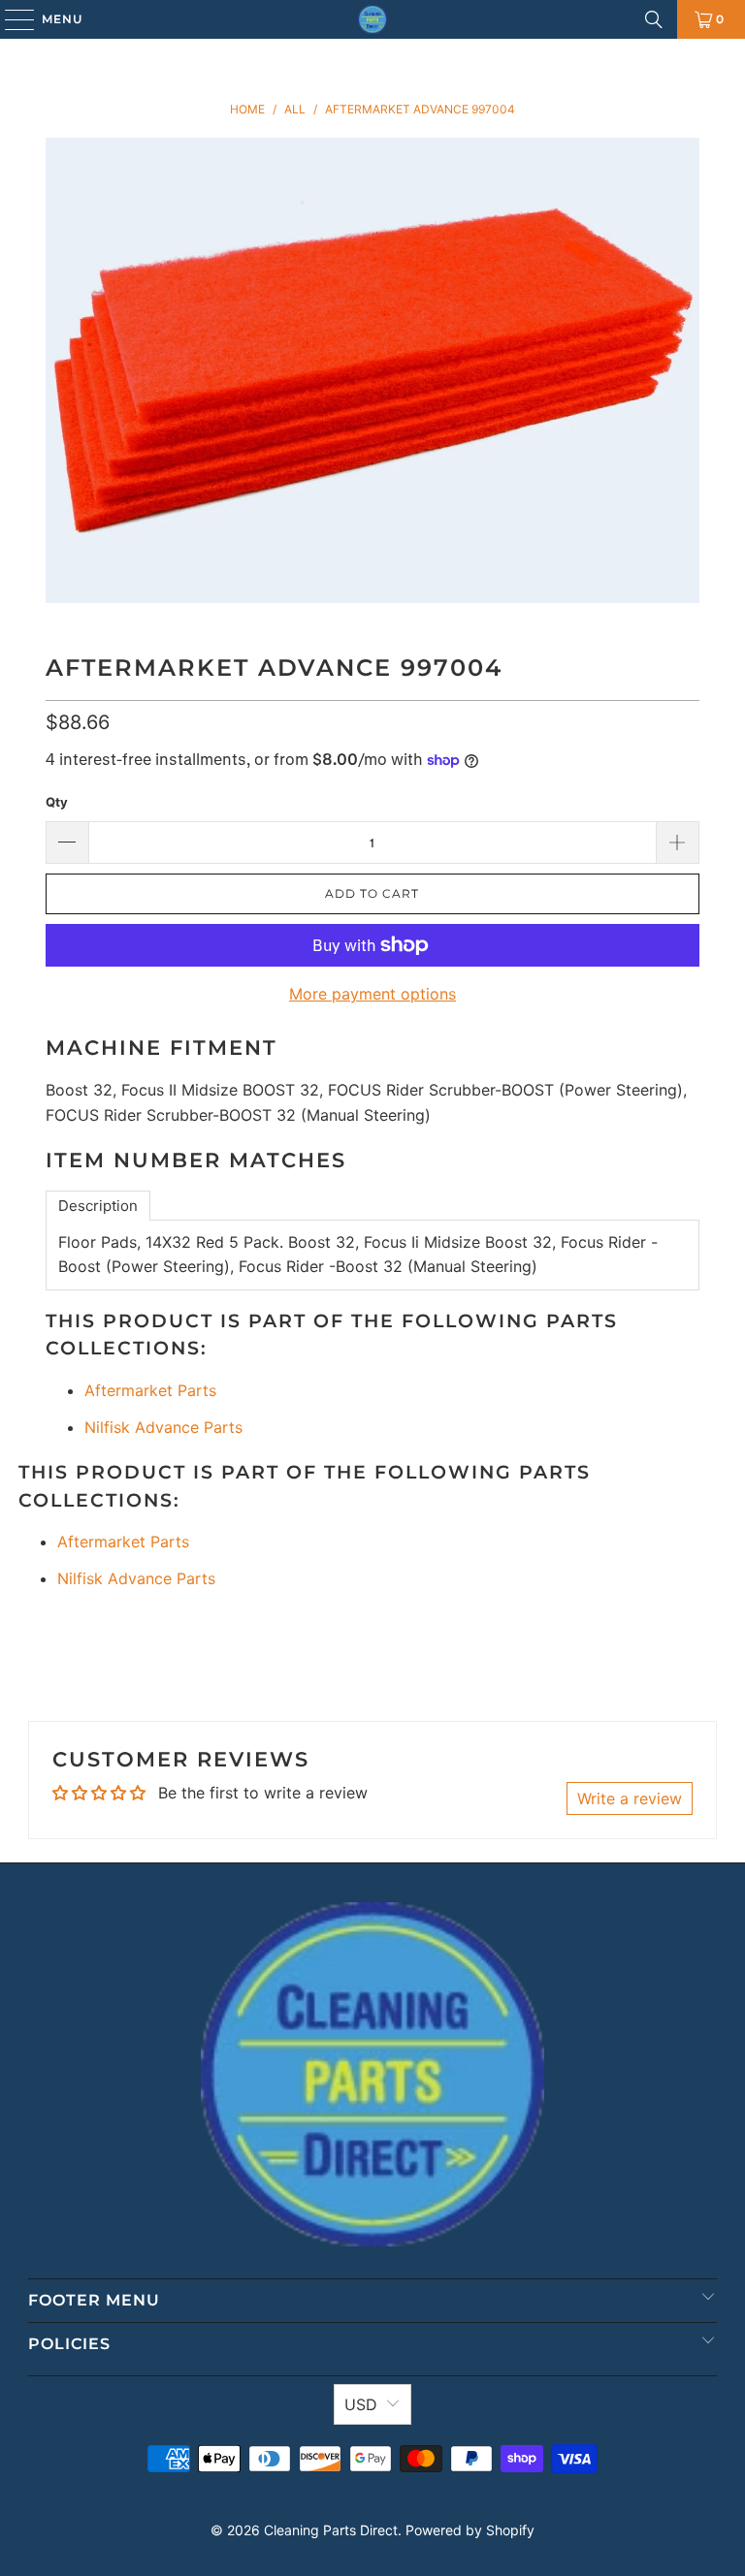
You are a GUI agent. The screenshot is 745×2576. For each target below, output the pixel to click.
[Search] (654, 19)
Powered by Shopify (470, 2530)
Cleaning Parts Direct (331, 2530)
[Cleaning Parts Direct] (372, 19)
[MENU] (10, 19)
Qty (57, 802)
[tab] (98, 1206)
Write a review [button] (630, 1798)
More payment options (372, 994)
